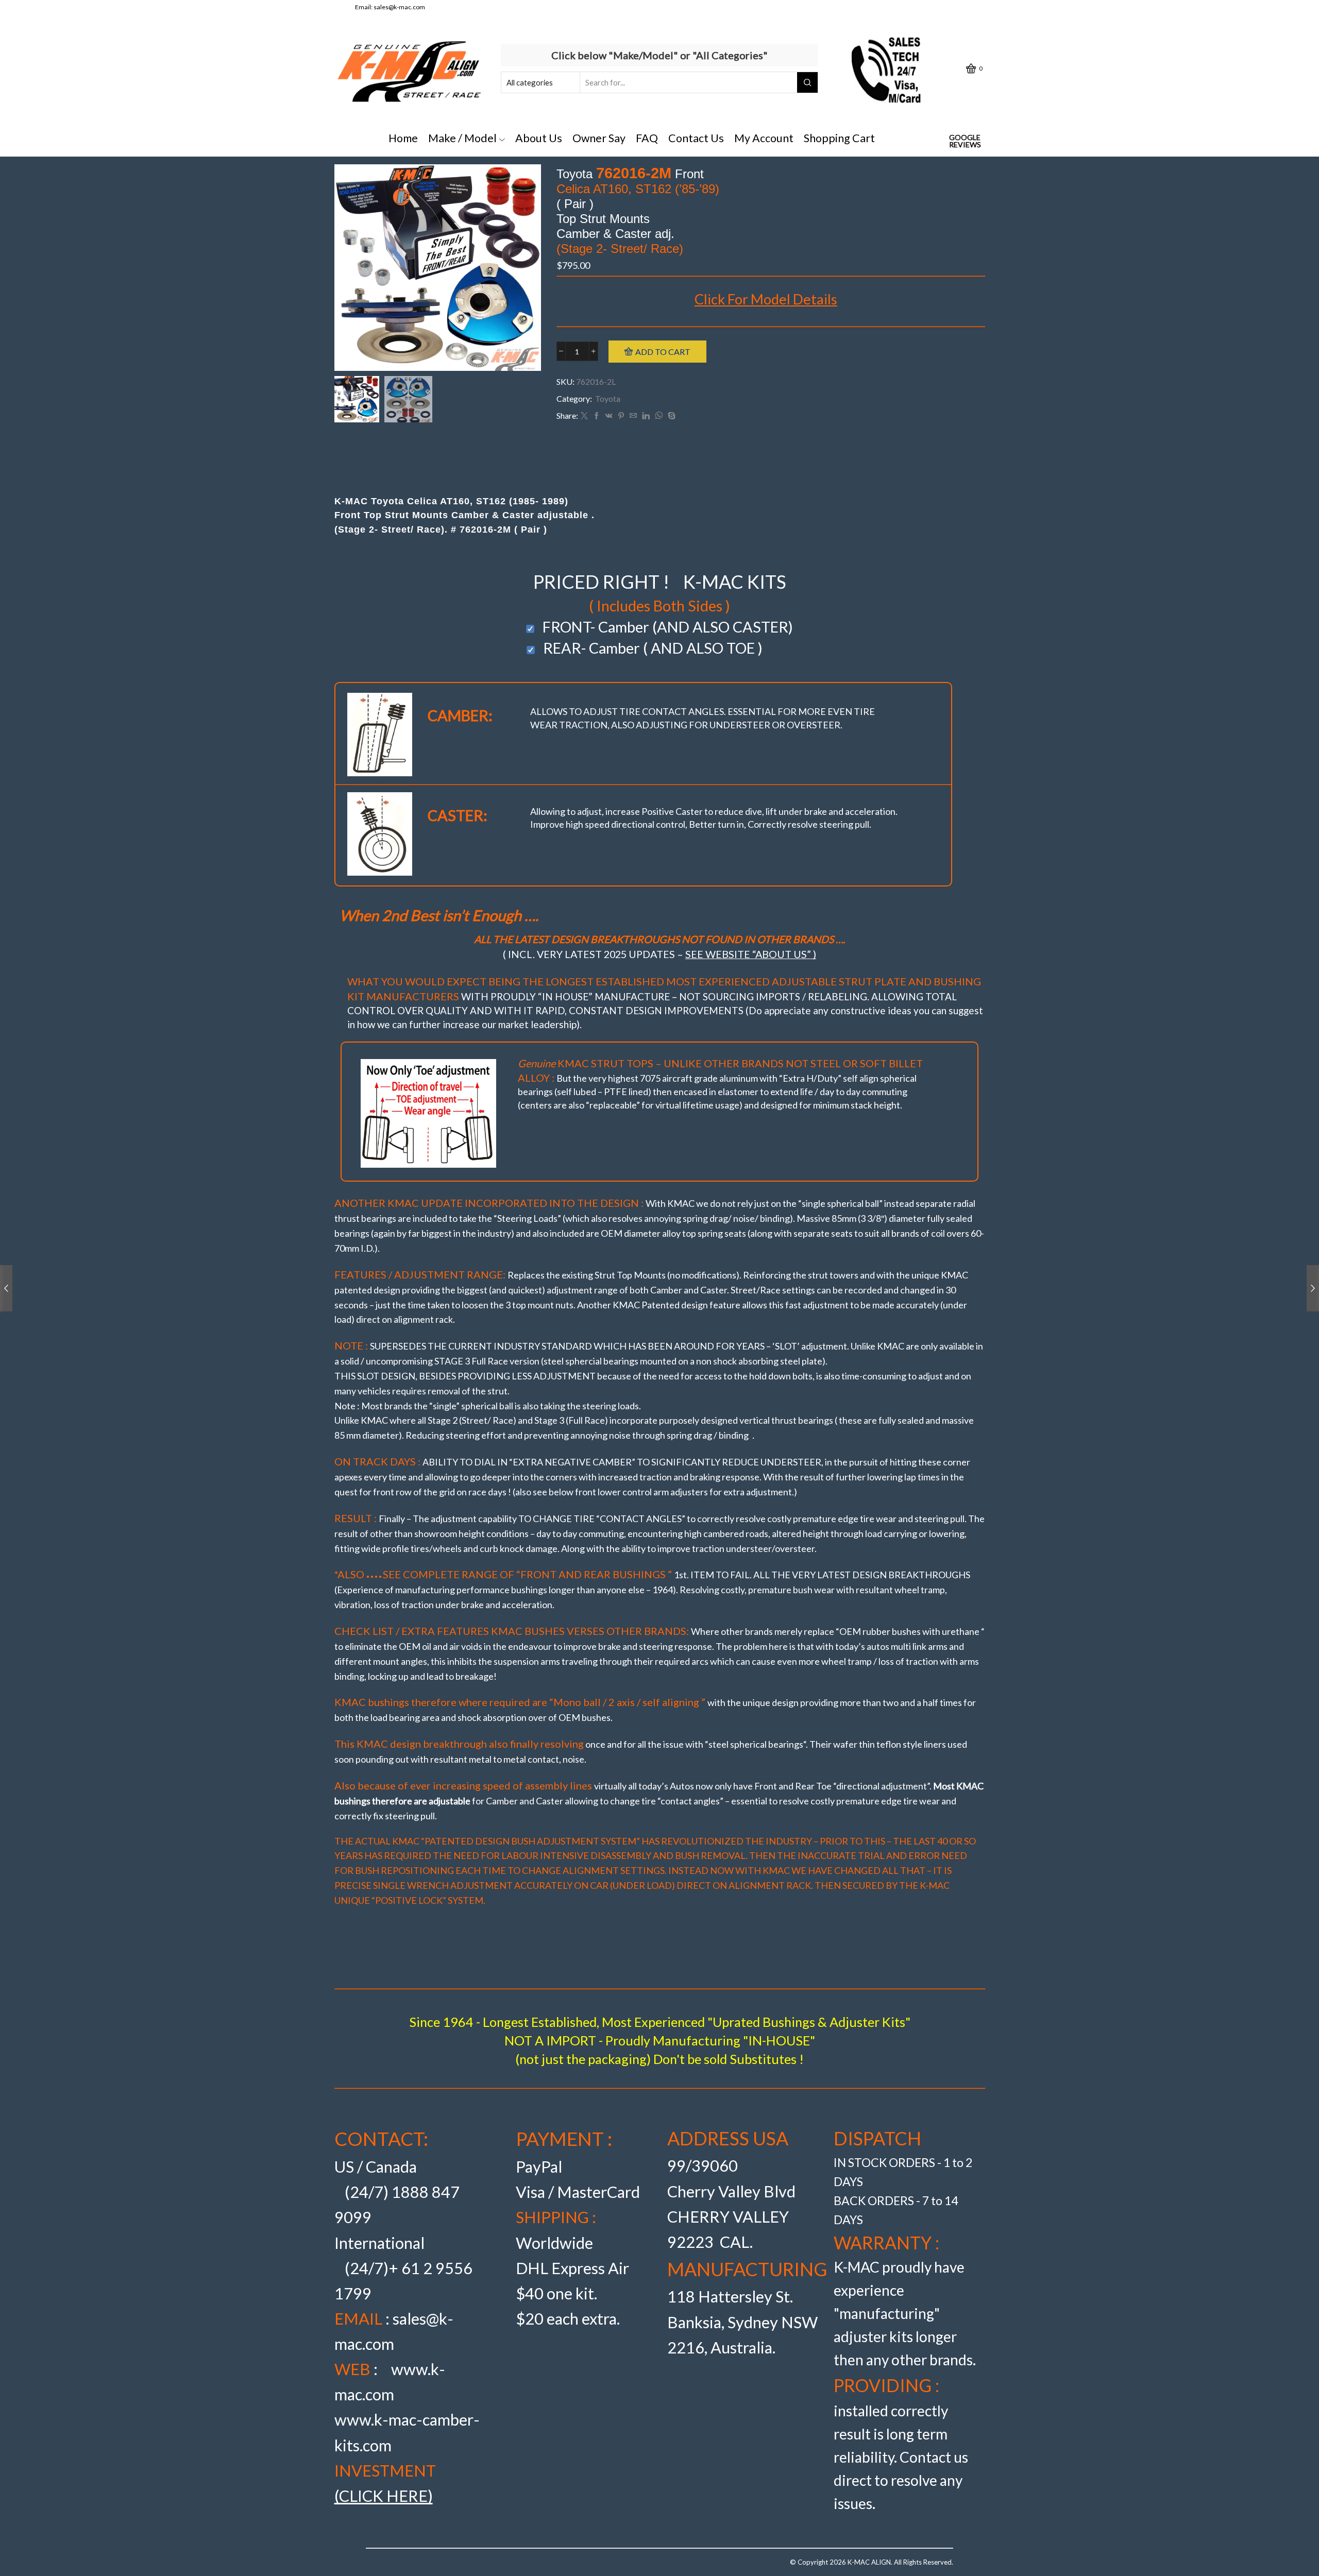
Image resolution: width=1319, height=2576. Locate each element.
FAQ (647, 138)
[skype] (670, 416)
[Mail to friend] (633, 416)
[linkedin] (646, 416)
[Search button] (807, 82)
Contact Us (696, 138)
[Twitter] (584, 416)
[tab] (660, 465)
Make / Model (462, 138)
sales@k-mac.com (399, 7)
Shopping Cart (839, 138)
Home (403, 138)
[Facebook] (597, 416)
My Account (764, 138)
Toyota (608, 398)
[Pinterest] (621, 416)
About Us (539, 138)
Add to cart (663, 352)
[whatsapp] (659, 416)
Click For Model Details (766, 299)
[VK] (609, 416)
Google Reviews (965, 141)
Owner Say (599, 138)
